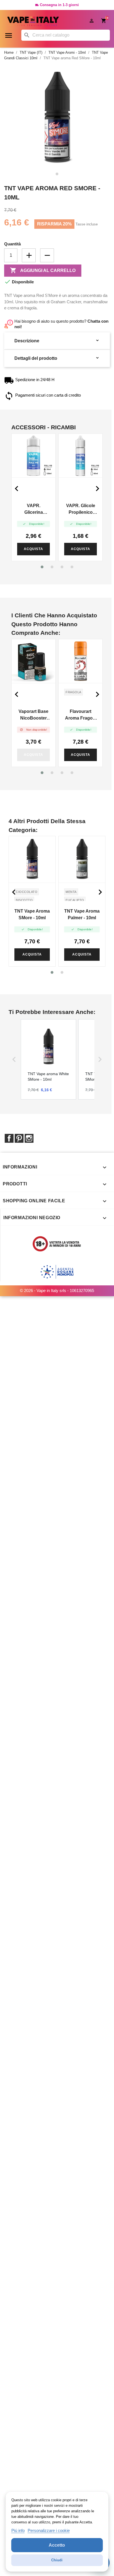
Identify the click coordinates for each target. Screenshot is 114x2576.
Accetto (57, 2545)
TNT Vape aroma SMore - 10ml (32, 914)
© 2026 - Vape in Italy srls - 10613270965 (57, 1290)
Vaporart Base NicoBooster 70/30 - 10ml (33, 715)
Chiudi (57, 2560)
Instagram (29, 1138)
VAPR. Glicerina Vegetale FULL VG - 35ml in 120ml (34, 509)
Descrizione (57, 341)
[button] (42, 567)
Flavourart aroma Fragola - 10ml (81, 715)
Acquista (33, 549)
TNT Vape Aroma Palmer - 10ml (82, 914)
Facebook (9, 1138)
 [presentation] (17, 489)
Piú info (18, 2530)
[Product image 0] (57, 174)
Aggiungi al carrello (43, 270)
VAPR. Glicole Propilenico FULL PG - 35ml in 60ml (81, 509)
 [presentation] (97, 489)
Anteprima (33, 456)
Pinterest (19, 1138)
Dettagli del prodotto (57, 358)
